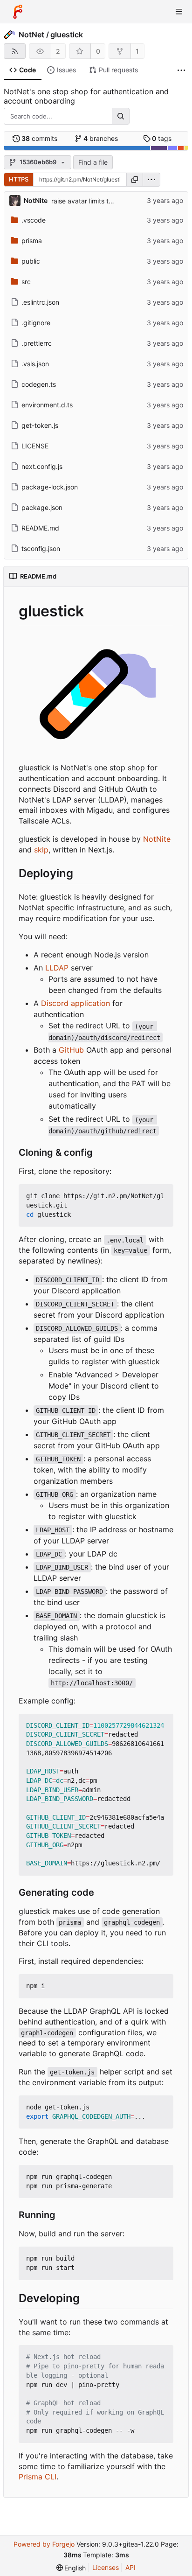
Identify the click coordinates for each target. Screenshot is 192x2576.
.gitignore (36, 323)
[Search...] (121, 116)
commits (39, 138)
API (130, 2567)
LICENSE (35, 446)
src (26, 282)
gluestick (67, 35)
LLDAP (57, 968)
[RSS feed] (15, 51)
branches (101, 138)
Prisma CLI (38, 2477)
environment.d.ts (47, 405)
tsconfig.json (41, 548)
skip (41, 850)
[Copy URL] (135, 180)
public (31, 261)
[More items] (181, 70)
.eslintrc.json (40, 302)
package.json (42, 507)
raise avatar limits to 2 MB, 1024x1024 (110, 201)
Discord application (75, 1003)
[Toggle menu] (179, 12)
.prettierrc (37, 343)
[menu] (151, 180)
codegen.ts (39, 384)
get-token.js (40, 425)
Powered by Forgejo (44, 2544)
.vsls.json (35, 364)
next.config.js (42, 466)
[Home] (18, 12)
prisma (32, 241)
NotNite (157, 839)
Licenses (106, 2567)
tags (162, 138)
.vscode (34, 220)
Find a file (93, 162)
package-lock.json (50, 487)
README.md (40, 528)
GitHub (71, 1050)
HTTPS (19, 179)
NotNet (31, 35)
